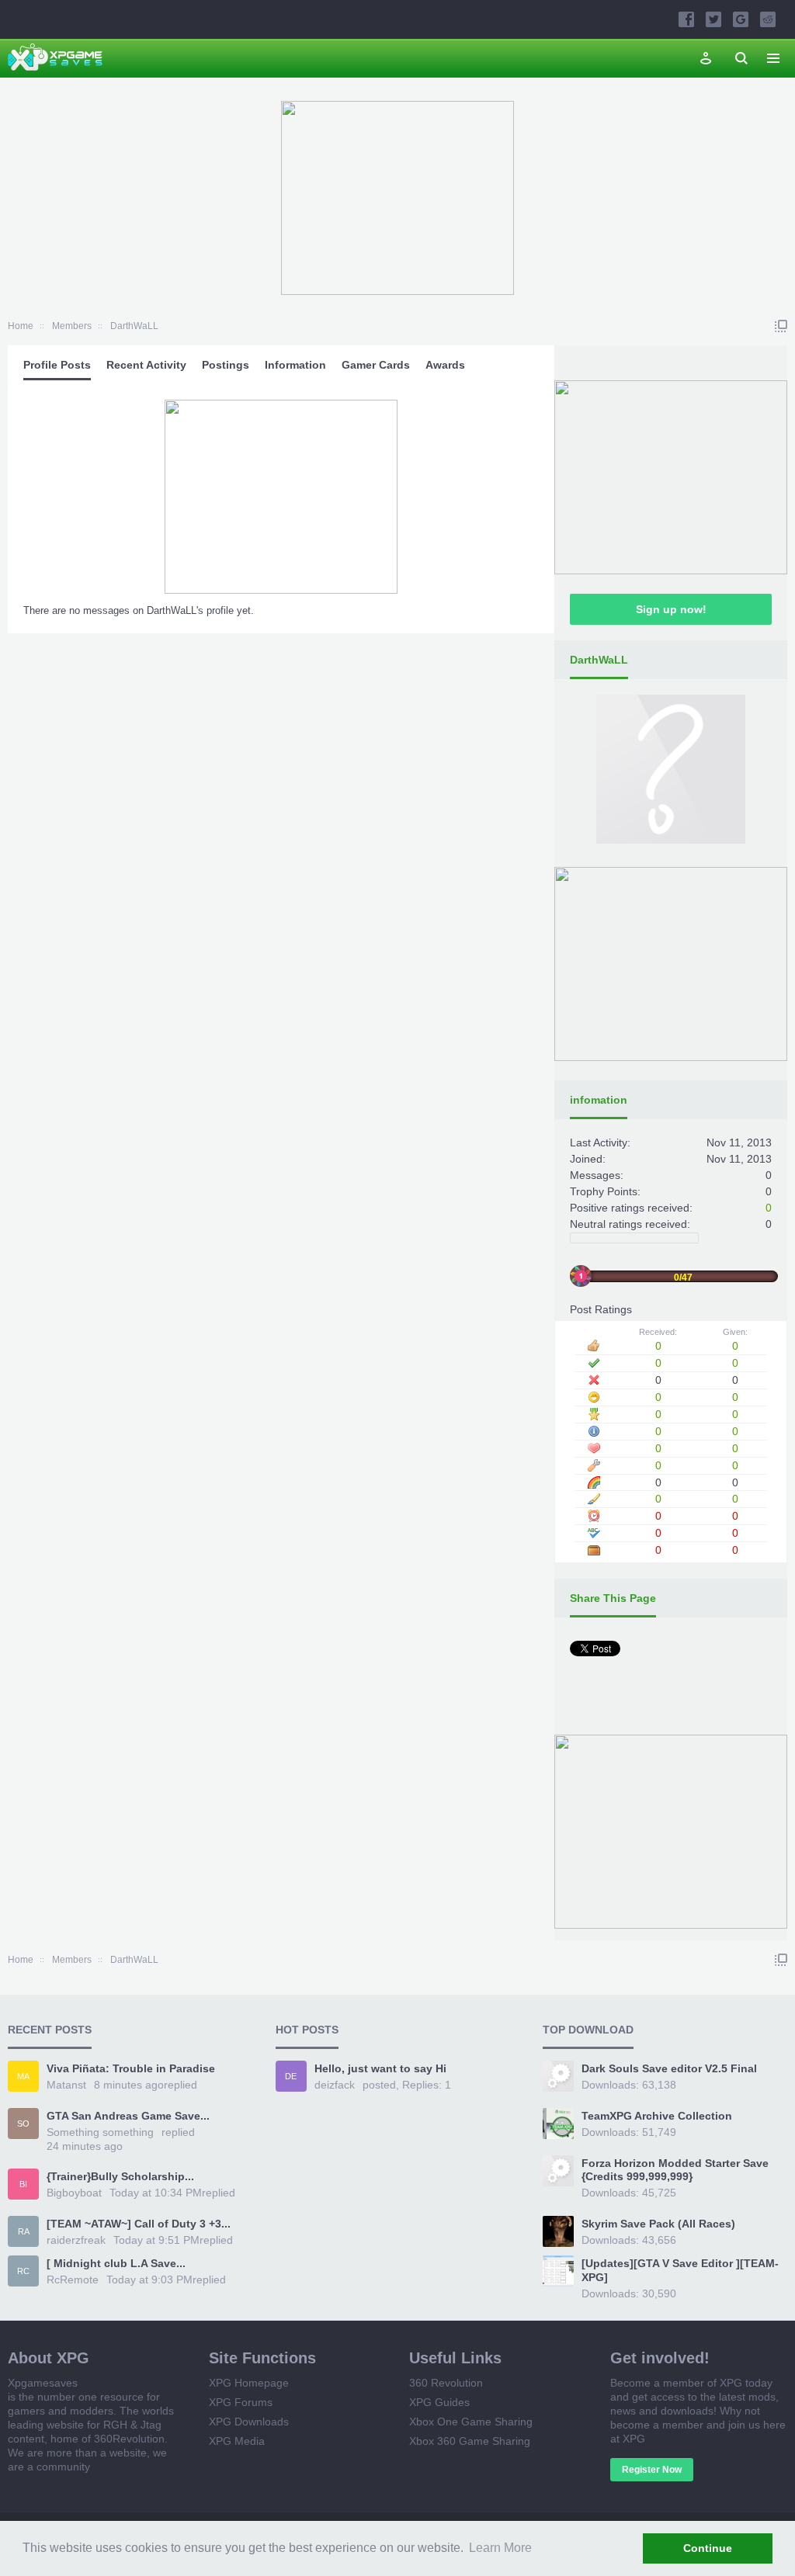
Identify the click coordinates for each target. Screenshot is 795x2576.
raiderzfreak (76, 2240)
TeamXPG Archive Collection (657, 2116)
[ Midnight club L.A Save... (116, 2263)
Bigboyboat (74, 2193)
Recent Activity (146, 365)
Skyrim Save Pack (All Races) (658, 2224)
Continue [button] (708, 2548)
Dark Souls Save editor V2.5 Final (669, 2068)
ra (24, 2231)
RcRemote (73, 2280)
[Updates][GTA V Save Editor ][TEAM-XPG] (680, 2270)
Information (295, 365)
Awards (445, 365)
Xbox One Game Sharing (471, 2422)
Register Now (652, 2470)
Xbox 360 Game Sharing (470, 2441)
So (23, 2124)
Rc (23, 2271)
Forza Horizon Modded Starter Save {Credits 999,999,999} (675, 2170)
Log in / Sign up (706, 58)
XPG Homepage (249, 2383)
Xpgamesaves (43, 2383)
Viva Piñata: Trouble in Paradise (131, 2068)
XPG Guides (439, 2402)
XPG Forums (241, 2402)
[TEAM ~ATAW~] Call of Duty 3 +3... (139, 2224)
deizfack (335, 2085)
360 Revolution (446, 2383)
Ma (23, 2076)
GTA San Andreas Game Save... (128, 2116)
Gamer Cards (376, 365)
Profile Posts (57, 365)
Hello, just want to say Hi (380, 2068)
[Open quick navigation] (781, 326)
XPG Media (237, 2441)
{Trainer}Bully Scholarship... (120, 2176)
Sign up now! (671, 609)
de (291, 2076)
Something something (100, 2132)
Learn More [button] (500, 2548)
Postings (226, 365)
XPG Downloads (249, 2422)
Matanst (66, 2085)
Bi (23, 2184)
